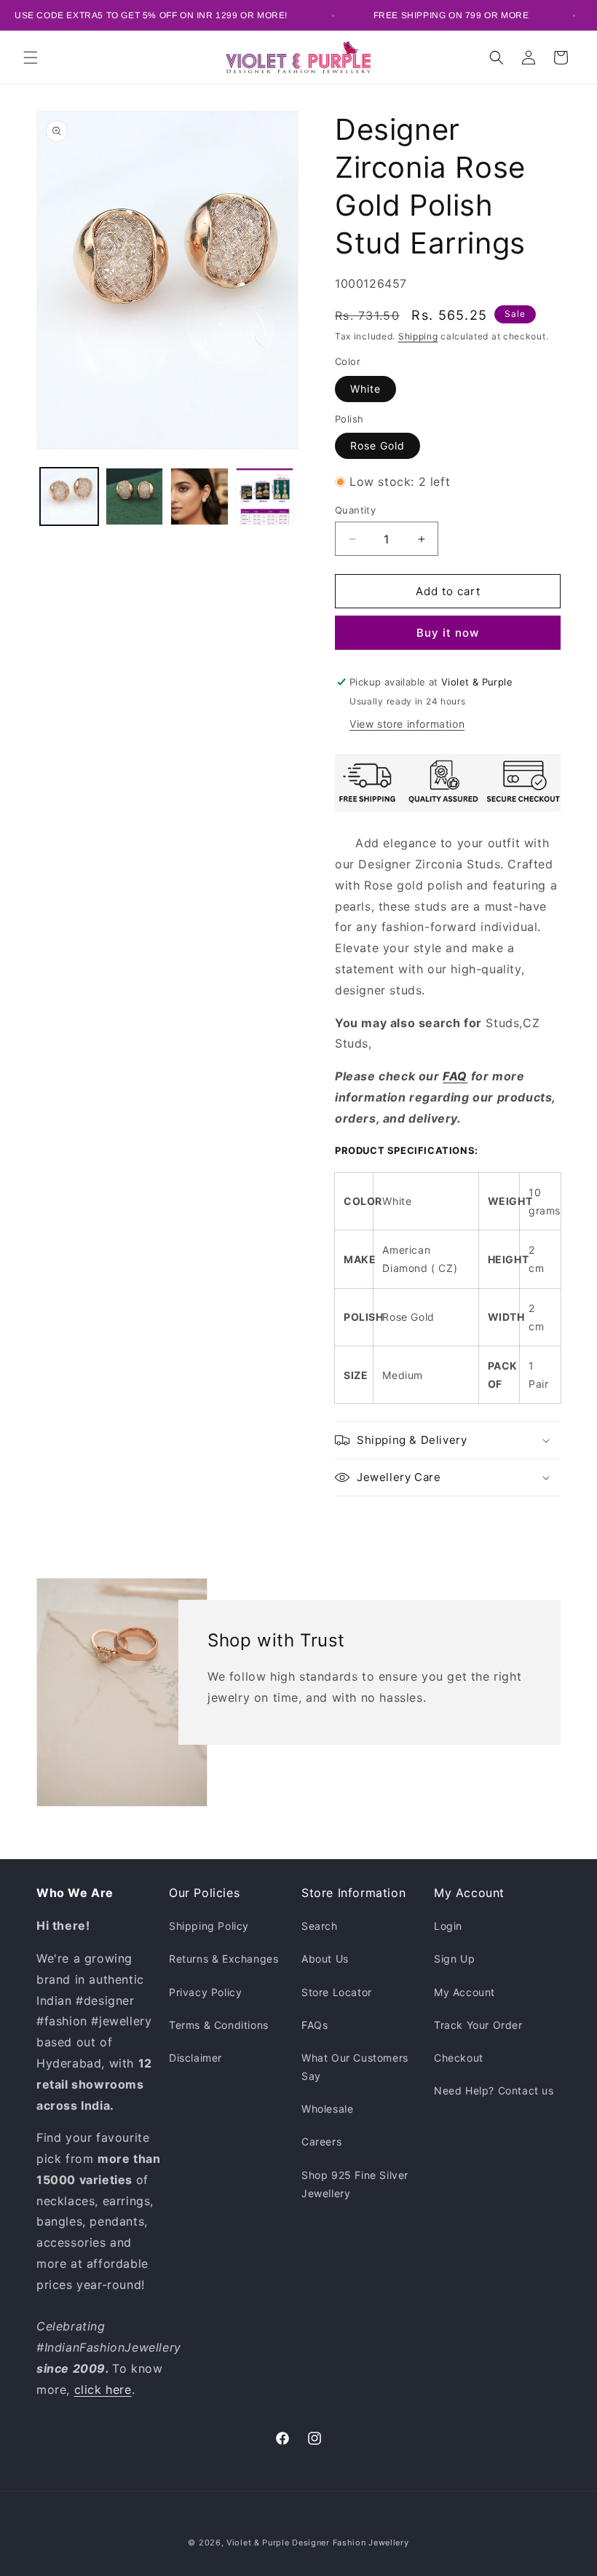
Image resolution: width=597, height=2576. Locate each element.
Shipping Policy (209, 1926)
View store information (407, 724)
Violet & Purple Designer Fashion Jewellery (317, 2542)
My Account (464, 1992)
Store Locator (337, 1992)
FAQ (455, 1076)
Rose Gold (377, 445)
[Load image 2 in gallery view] (135, 497)
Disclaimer (195, 2058)
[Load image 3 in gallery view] (199, 497)
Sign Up (454, 1959)
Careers (321, 2141)
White (365, 389)
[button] (31, 58)
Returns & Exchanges (224, 1959)
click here (103, 2390)
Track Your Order (478, 2025)
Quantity (355, 510)
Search (320, 1926)
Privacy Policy (205, 1992)
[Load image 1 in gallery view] (69, 497)
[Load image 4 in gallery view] (265, 497)
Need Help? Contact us (494, 2090)
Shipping (418, 336)
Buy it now (448, 633)
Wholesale (327, 2109)
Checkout (459, 2058)
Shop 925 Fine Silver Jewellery (355, 2184)
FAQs (315, 2025)
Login (448, 1926)
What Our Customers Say (355, 2067)
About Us (325, 1959)
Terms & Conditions (219, 2025)
